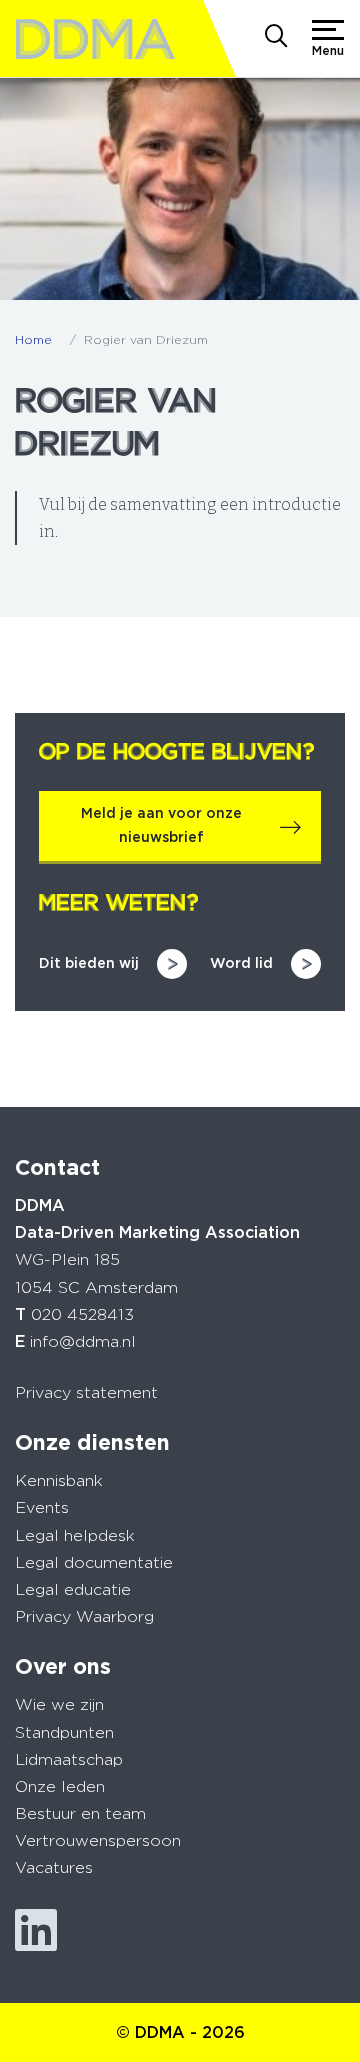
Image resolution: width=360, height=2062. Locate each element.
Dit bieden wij (89, 963)
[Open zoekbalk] (276, 38)
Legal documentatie (94, 1562)
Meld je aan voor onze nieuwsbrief (161, 825)
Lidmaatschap (69, 1759)
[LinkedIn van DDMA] (36, 1930)
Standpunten (64, 1732)
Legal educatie (73, 1589)
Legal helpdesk (75, 1535)
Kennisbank (59, 1480)
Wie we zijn (59, 1704)
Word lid (241, 963)
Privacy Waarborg (84, 1616)
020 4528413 (82, 1314)
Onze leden (60, 1786)
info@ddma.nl (83, 1341)
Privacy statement (86, 1392)
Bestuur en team (80, 1813)
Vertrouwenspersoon (98, 1840)
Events (42, 1507)
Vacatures (54, 1867)
